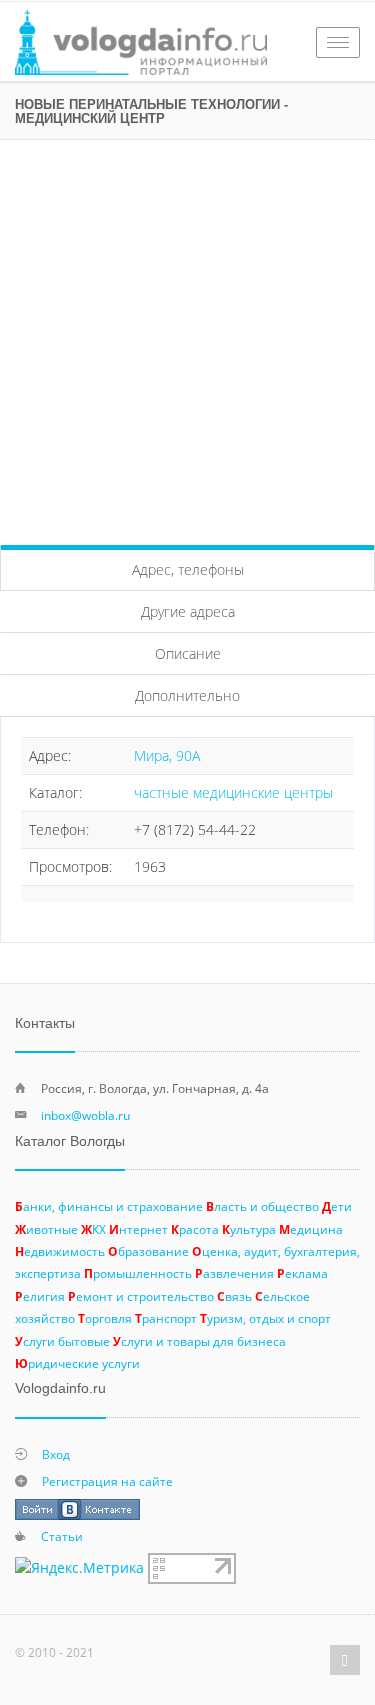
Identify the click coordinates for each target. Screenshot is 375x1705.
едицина (311, 1229)
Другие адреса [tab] (188, 611)
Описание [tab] (188, 653)
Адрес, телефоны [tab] (188, 569)
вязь (234, 1296)
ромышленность (138, 1273)
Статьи (62, 1536)
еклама (302, 1273)
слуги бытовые (62, 1341)
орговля (105, 1318)
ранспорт (166, 1318)
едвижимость (60, 1251)
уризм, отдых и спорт (265, 1318)
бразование (148, 1251)
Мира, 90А (167, 755)
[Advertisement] (187, 337)
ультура (249, 1229)
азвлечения (234, 1273)
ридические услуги (77, 1363)
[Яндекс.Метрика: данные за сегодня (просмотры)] (79, 1568)
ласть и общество (262, 1206)
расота (195, 1229)
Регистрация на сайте (107, 1481)
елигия (40, 1296)
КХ (93, 1229)
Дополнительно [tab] (187, 695)
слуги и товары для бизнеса (199, 1341)
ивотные (46, 1229)
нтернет (138, 1229)
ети (337, 1206)
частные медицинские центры (233, 792)
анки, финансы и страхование (109, 1206)
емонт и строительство (141, 1296)
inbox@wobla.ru (85, 1115)
